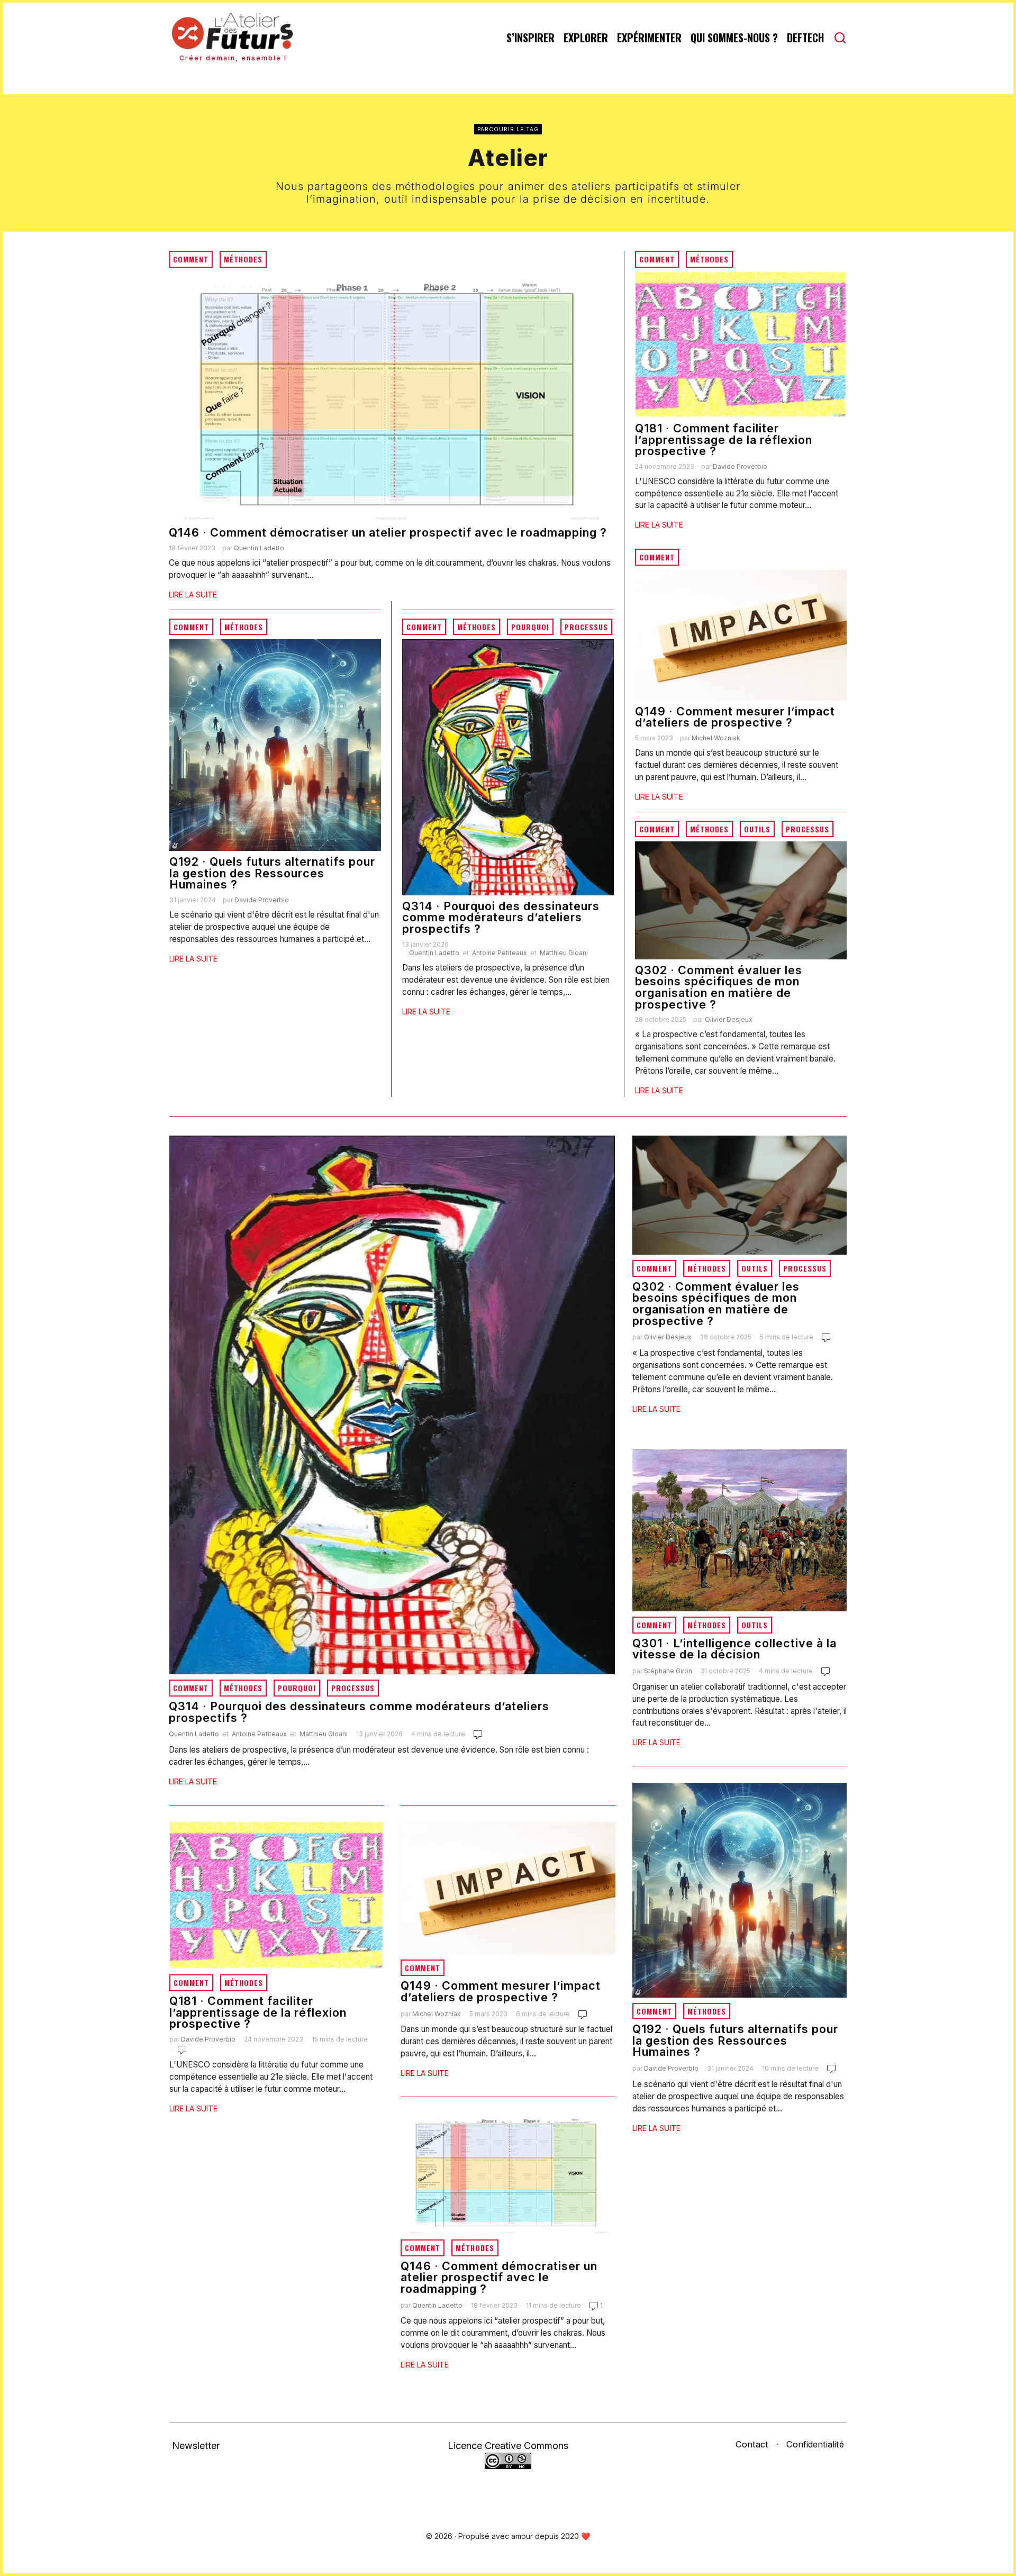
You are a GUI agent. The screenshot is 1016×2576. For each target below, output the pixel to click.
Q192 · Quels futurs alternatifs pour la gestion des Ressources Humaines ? (272, 873)
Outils (757, 829)
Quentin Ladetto (259, 548)
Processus (586, 627)
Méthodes (243, 259)
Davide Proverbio (740, 466)
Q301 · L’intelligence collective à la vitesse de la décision (734, 1649)
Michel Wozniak (716, 738)
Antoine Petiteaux (500, 953)
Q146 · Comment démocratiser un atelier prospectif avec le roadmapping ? (388, 533)
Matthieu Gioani (564, 953)
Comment (191, 259)
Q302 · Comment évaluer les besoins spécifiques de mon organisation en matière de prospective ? (719, 987)
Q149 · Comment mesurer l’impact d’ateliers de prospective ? (735, 717)
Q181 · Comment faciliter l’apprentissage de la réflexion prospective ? (724, 440)
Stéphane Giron (668, 1671)
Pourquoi (530, 627)
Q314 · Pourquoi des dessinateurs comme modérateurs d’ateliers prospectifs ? (501, 918)
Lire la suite (193, 595)
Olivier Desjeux (729, 1019)
